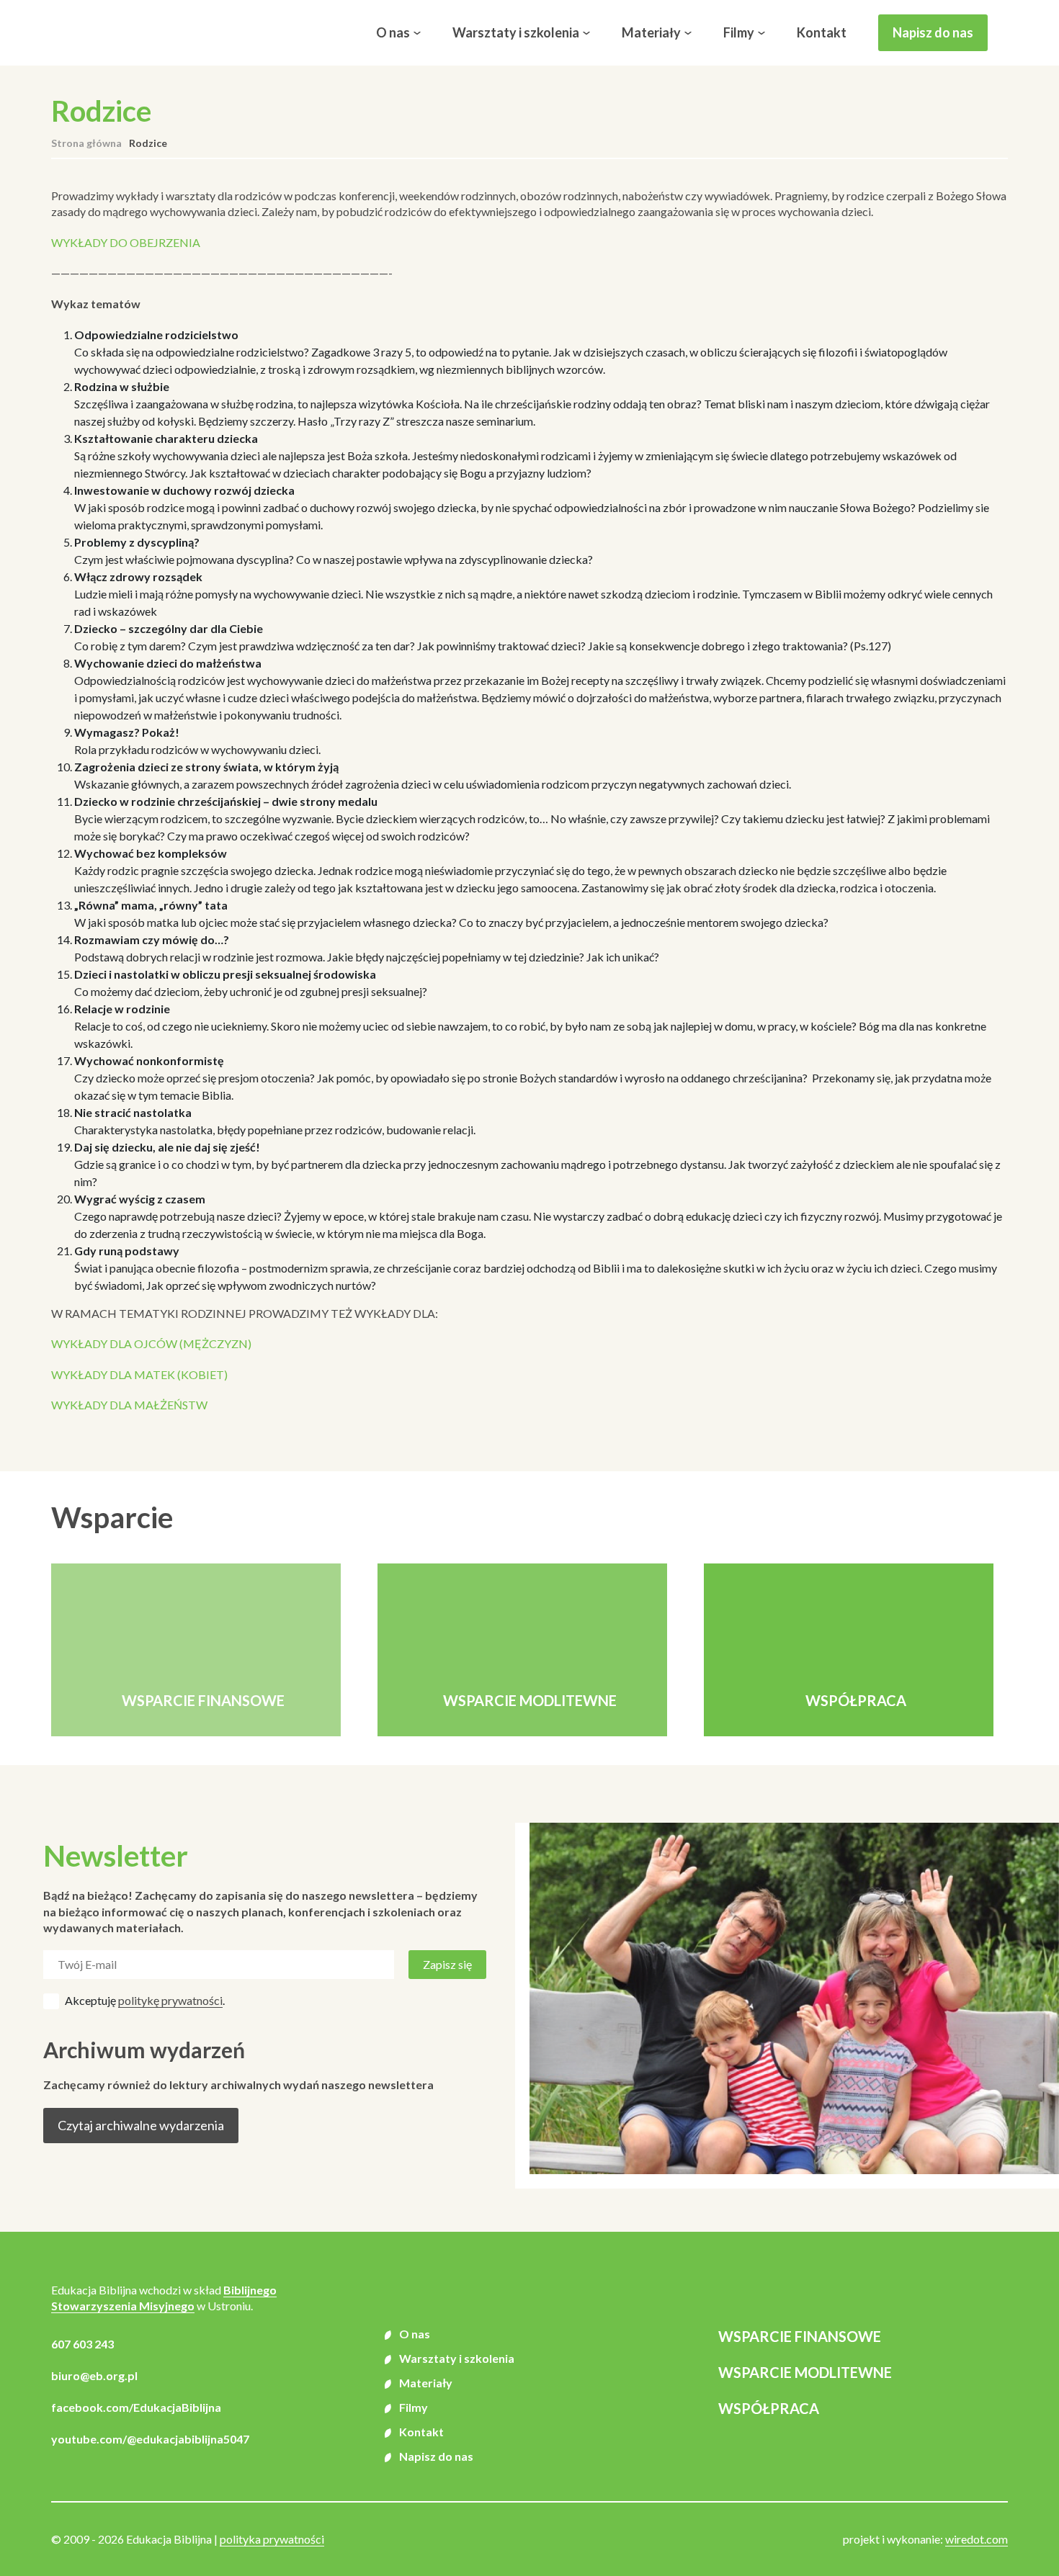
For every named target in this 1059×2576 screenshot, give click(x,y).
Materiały (651, 32)
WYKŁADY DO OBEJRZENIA (126, 242)
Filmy (739, 32)
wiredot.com (977, 2539)
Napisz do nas (933, 32)
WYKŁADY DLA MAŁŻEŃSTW (129, 1405)
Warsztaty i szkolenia (516, 32)
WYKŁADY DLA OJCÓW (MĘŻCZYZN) (151, 1343)
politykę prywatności (170, 2000)
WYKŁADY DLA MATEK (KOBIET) (139, 1374)
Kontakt (822, 32)
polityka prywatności (272, 2539)
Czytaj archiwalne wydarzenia (141, 2125)
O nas (393, 32)
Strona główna (86, 143)
